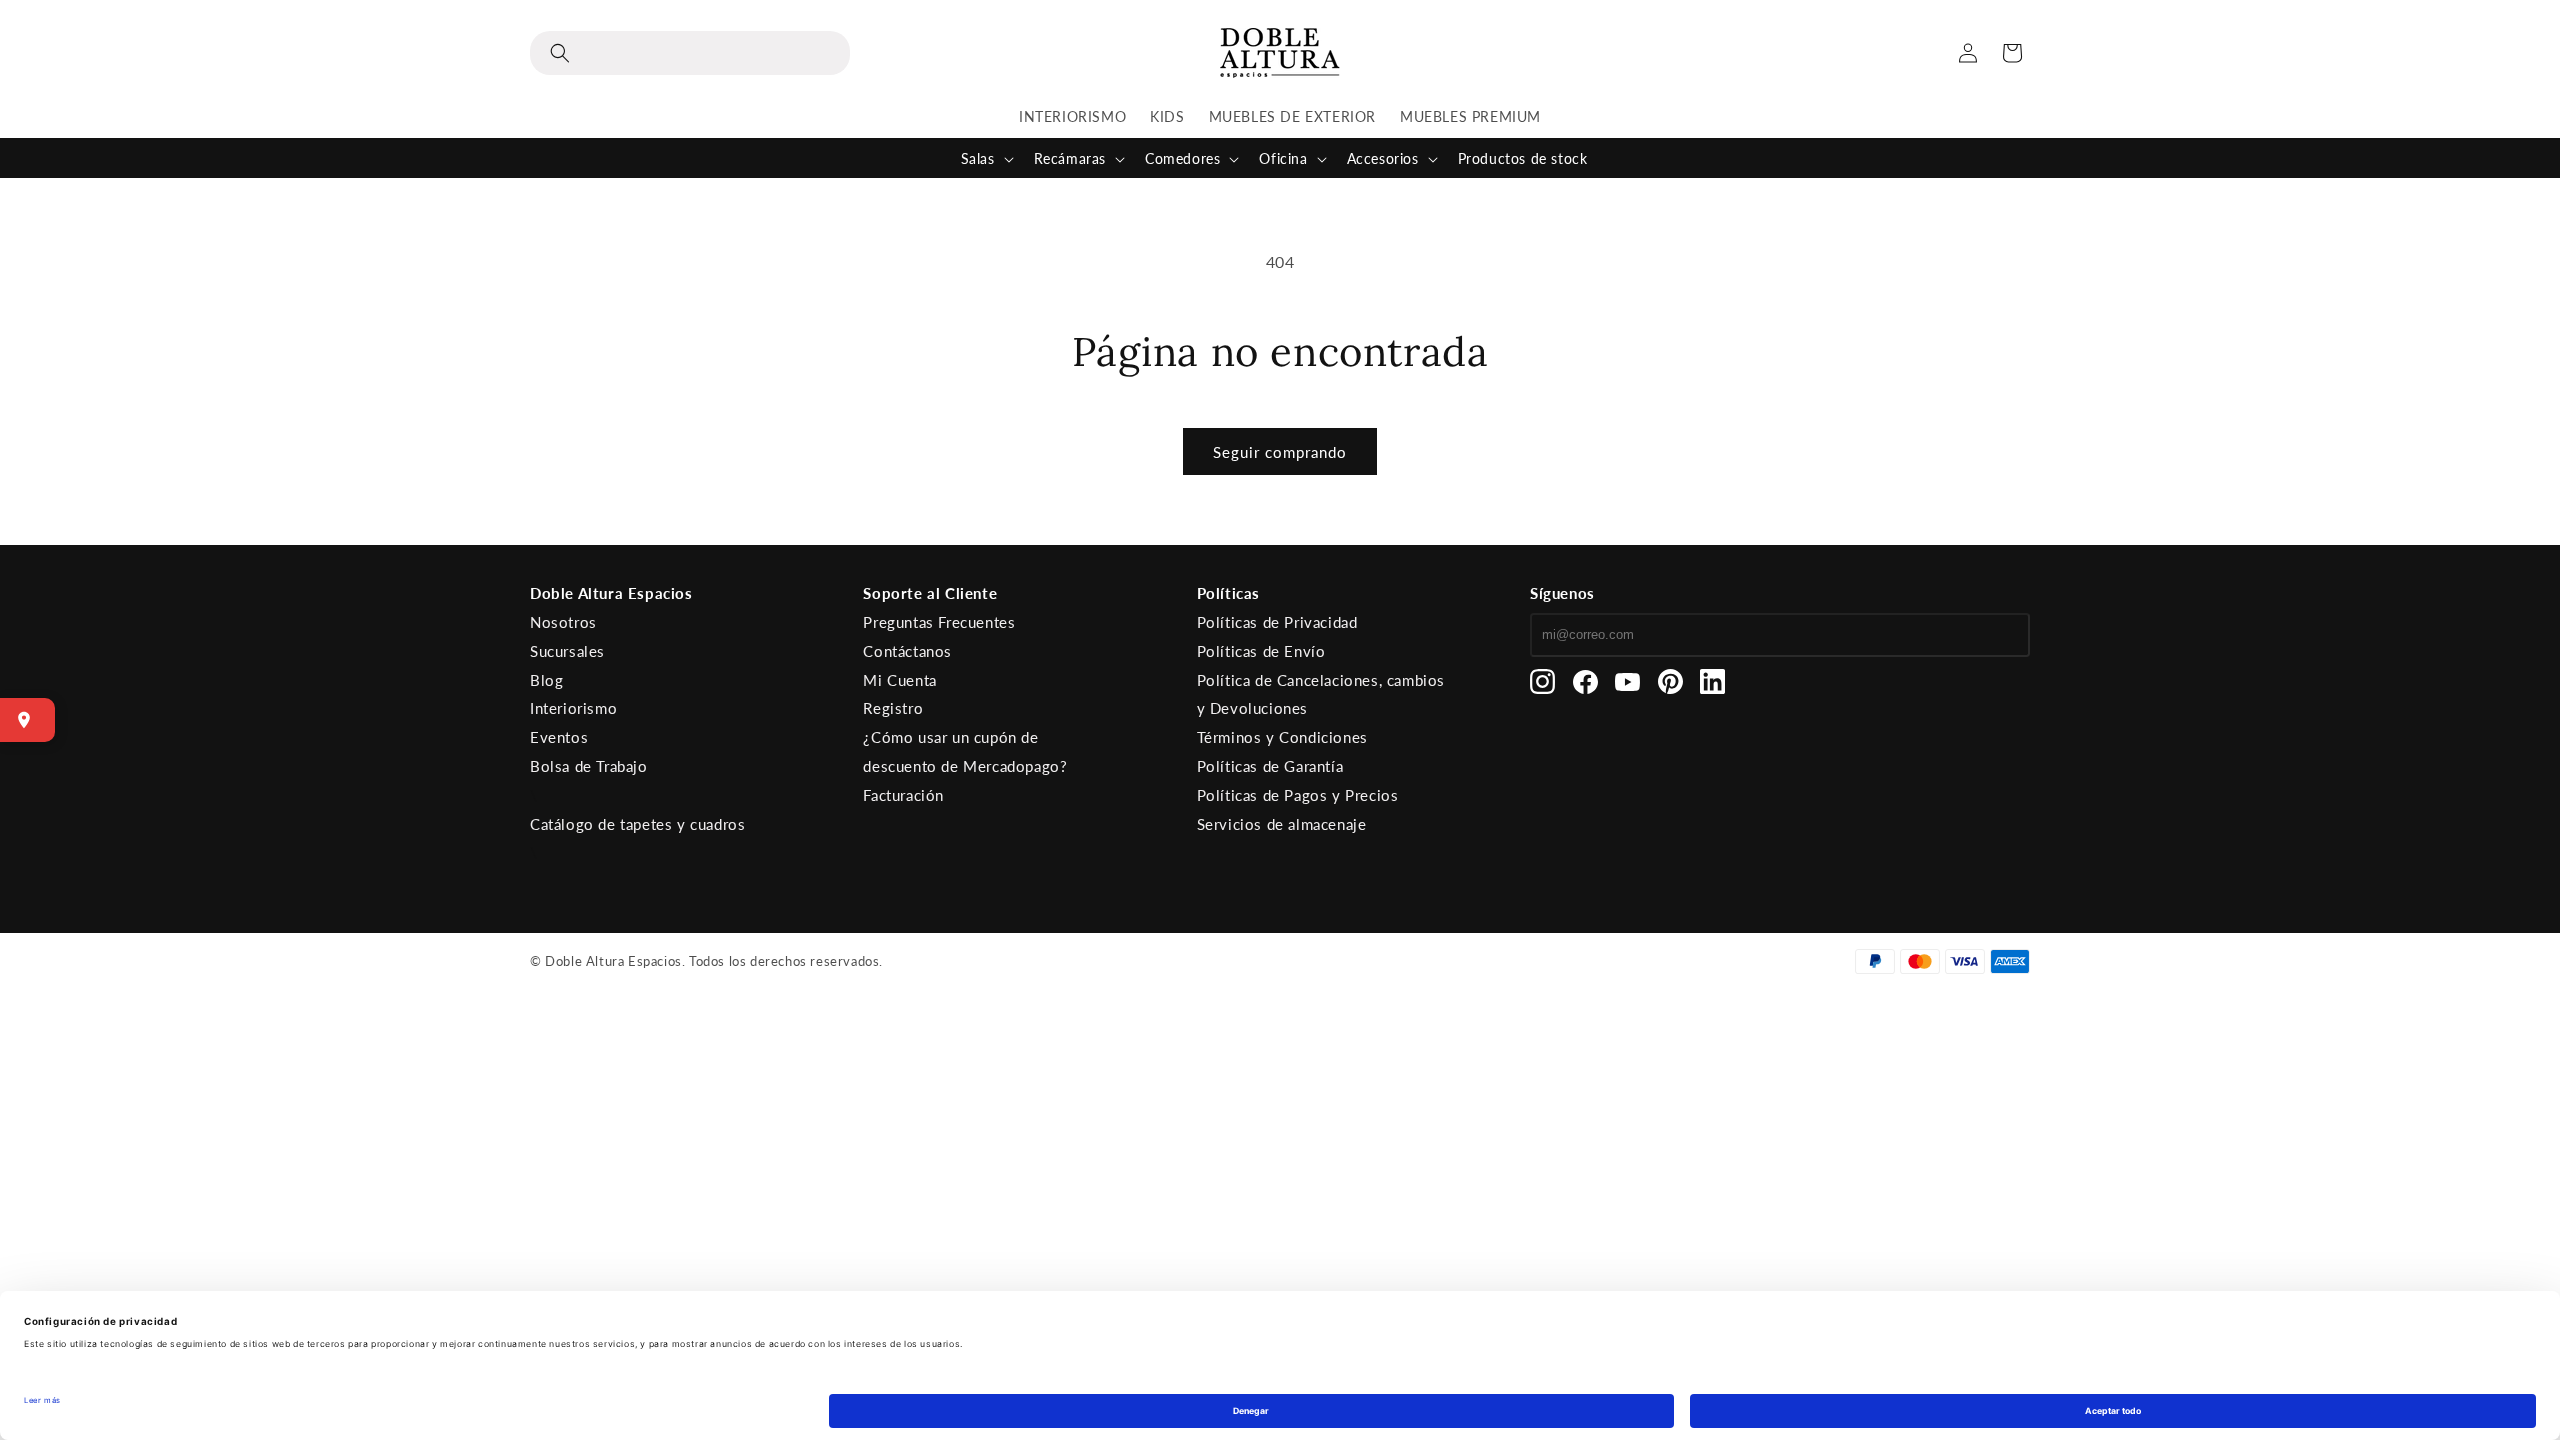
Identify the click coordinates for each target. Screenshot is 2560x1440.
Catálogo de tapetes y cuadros (637, 824)
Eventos (559, 737)
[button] (690, 53)
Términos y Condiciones (1282, 737)
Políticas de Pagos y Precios (1298, 795)
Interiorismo (573, 708)
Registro (893, 708)
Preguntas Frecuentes (939, 622)
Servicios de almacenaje (1282, 824)
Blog (546, 680)
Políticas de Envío (1261, 651)
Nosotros (563, 622)
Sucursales (567, 651)
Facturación (903, 795)
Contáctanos (907, 651)
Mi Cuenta (899, 680)
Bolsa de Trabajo (589, 766)
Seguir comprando (1280, 452)
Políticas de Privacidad (1277, 622)
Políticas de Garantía (1270, 766)
